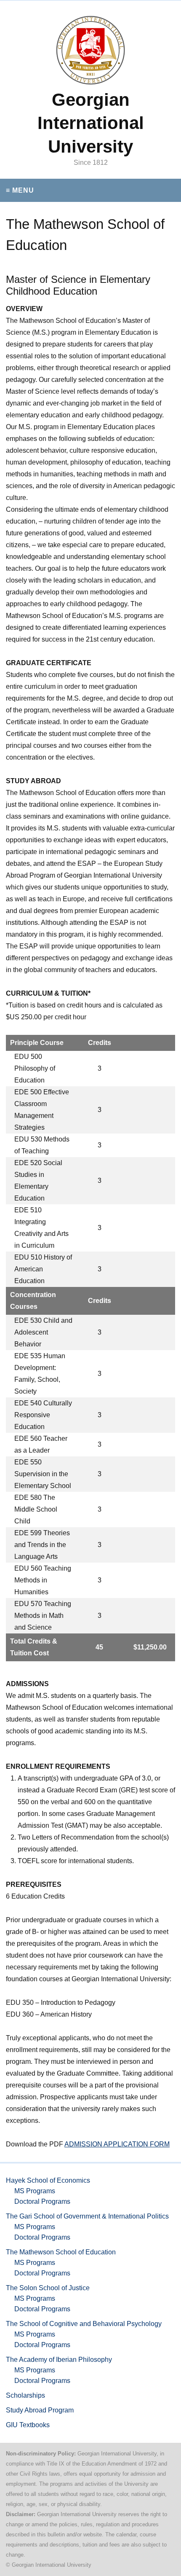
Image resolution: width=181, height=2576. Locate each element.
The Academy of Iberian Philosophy (59, 2360)
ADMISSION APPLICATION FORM (117, 2144)
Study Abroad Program (40, 2410)
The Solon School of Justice (48, 2288)
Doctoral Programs (42, 2201)
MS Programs (35, 2191)
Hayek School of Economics (48, 2180)
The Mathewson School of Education (61, 2252)
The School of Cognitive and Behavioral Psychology (84, 2324)
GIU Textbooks (28, 2425)
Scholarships (25, 2395)
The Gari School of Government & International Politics (87, 2216)
